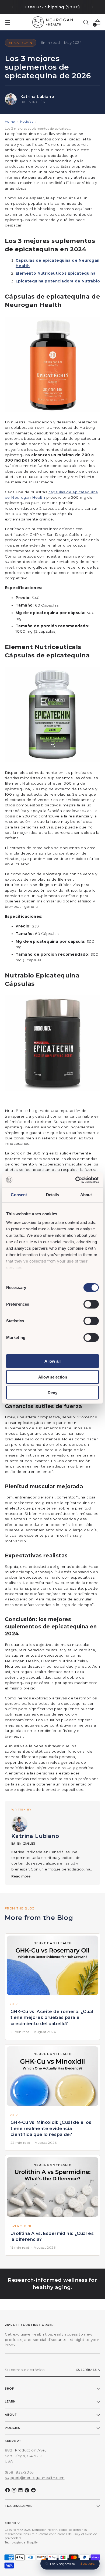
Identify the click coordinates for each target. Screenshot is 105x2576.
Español (10, 2523)
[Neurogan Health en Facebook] (8, 2491)
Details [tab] (53, 1195)
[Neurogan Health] (52, 22)
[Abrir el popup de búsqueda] (86, 22)
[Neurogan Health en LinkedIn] (21, 2491)
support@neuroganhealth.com (35, 2478)
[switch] (91, 1304)
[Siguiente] (93, 7)
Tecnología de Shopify (21, 2543)
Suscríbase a (88, 2370)
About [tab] (86, 1195)
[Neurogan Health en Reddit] (34, 2491)
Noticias (27, 121)
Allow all (52, 1361)
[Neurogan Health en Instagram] (15, 2491)
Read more (21, 1876)
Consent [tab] (19, 1195)
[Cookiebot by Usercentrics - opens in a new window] (76, 1180)
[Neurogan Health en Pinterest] (27, 2491)
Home (10, 121)
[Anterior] (12, 7)
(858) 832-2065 (19, 2472)
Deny (52, 1393)
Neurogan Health (45, 2530)
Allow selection (53, 1377)
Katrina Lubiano (37, 97)
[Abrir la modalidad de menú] (8, 22)
